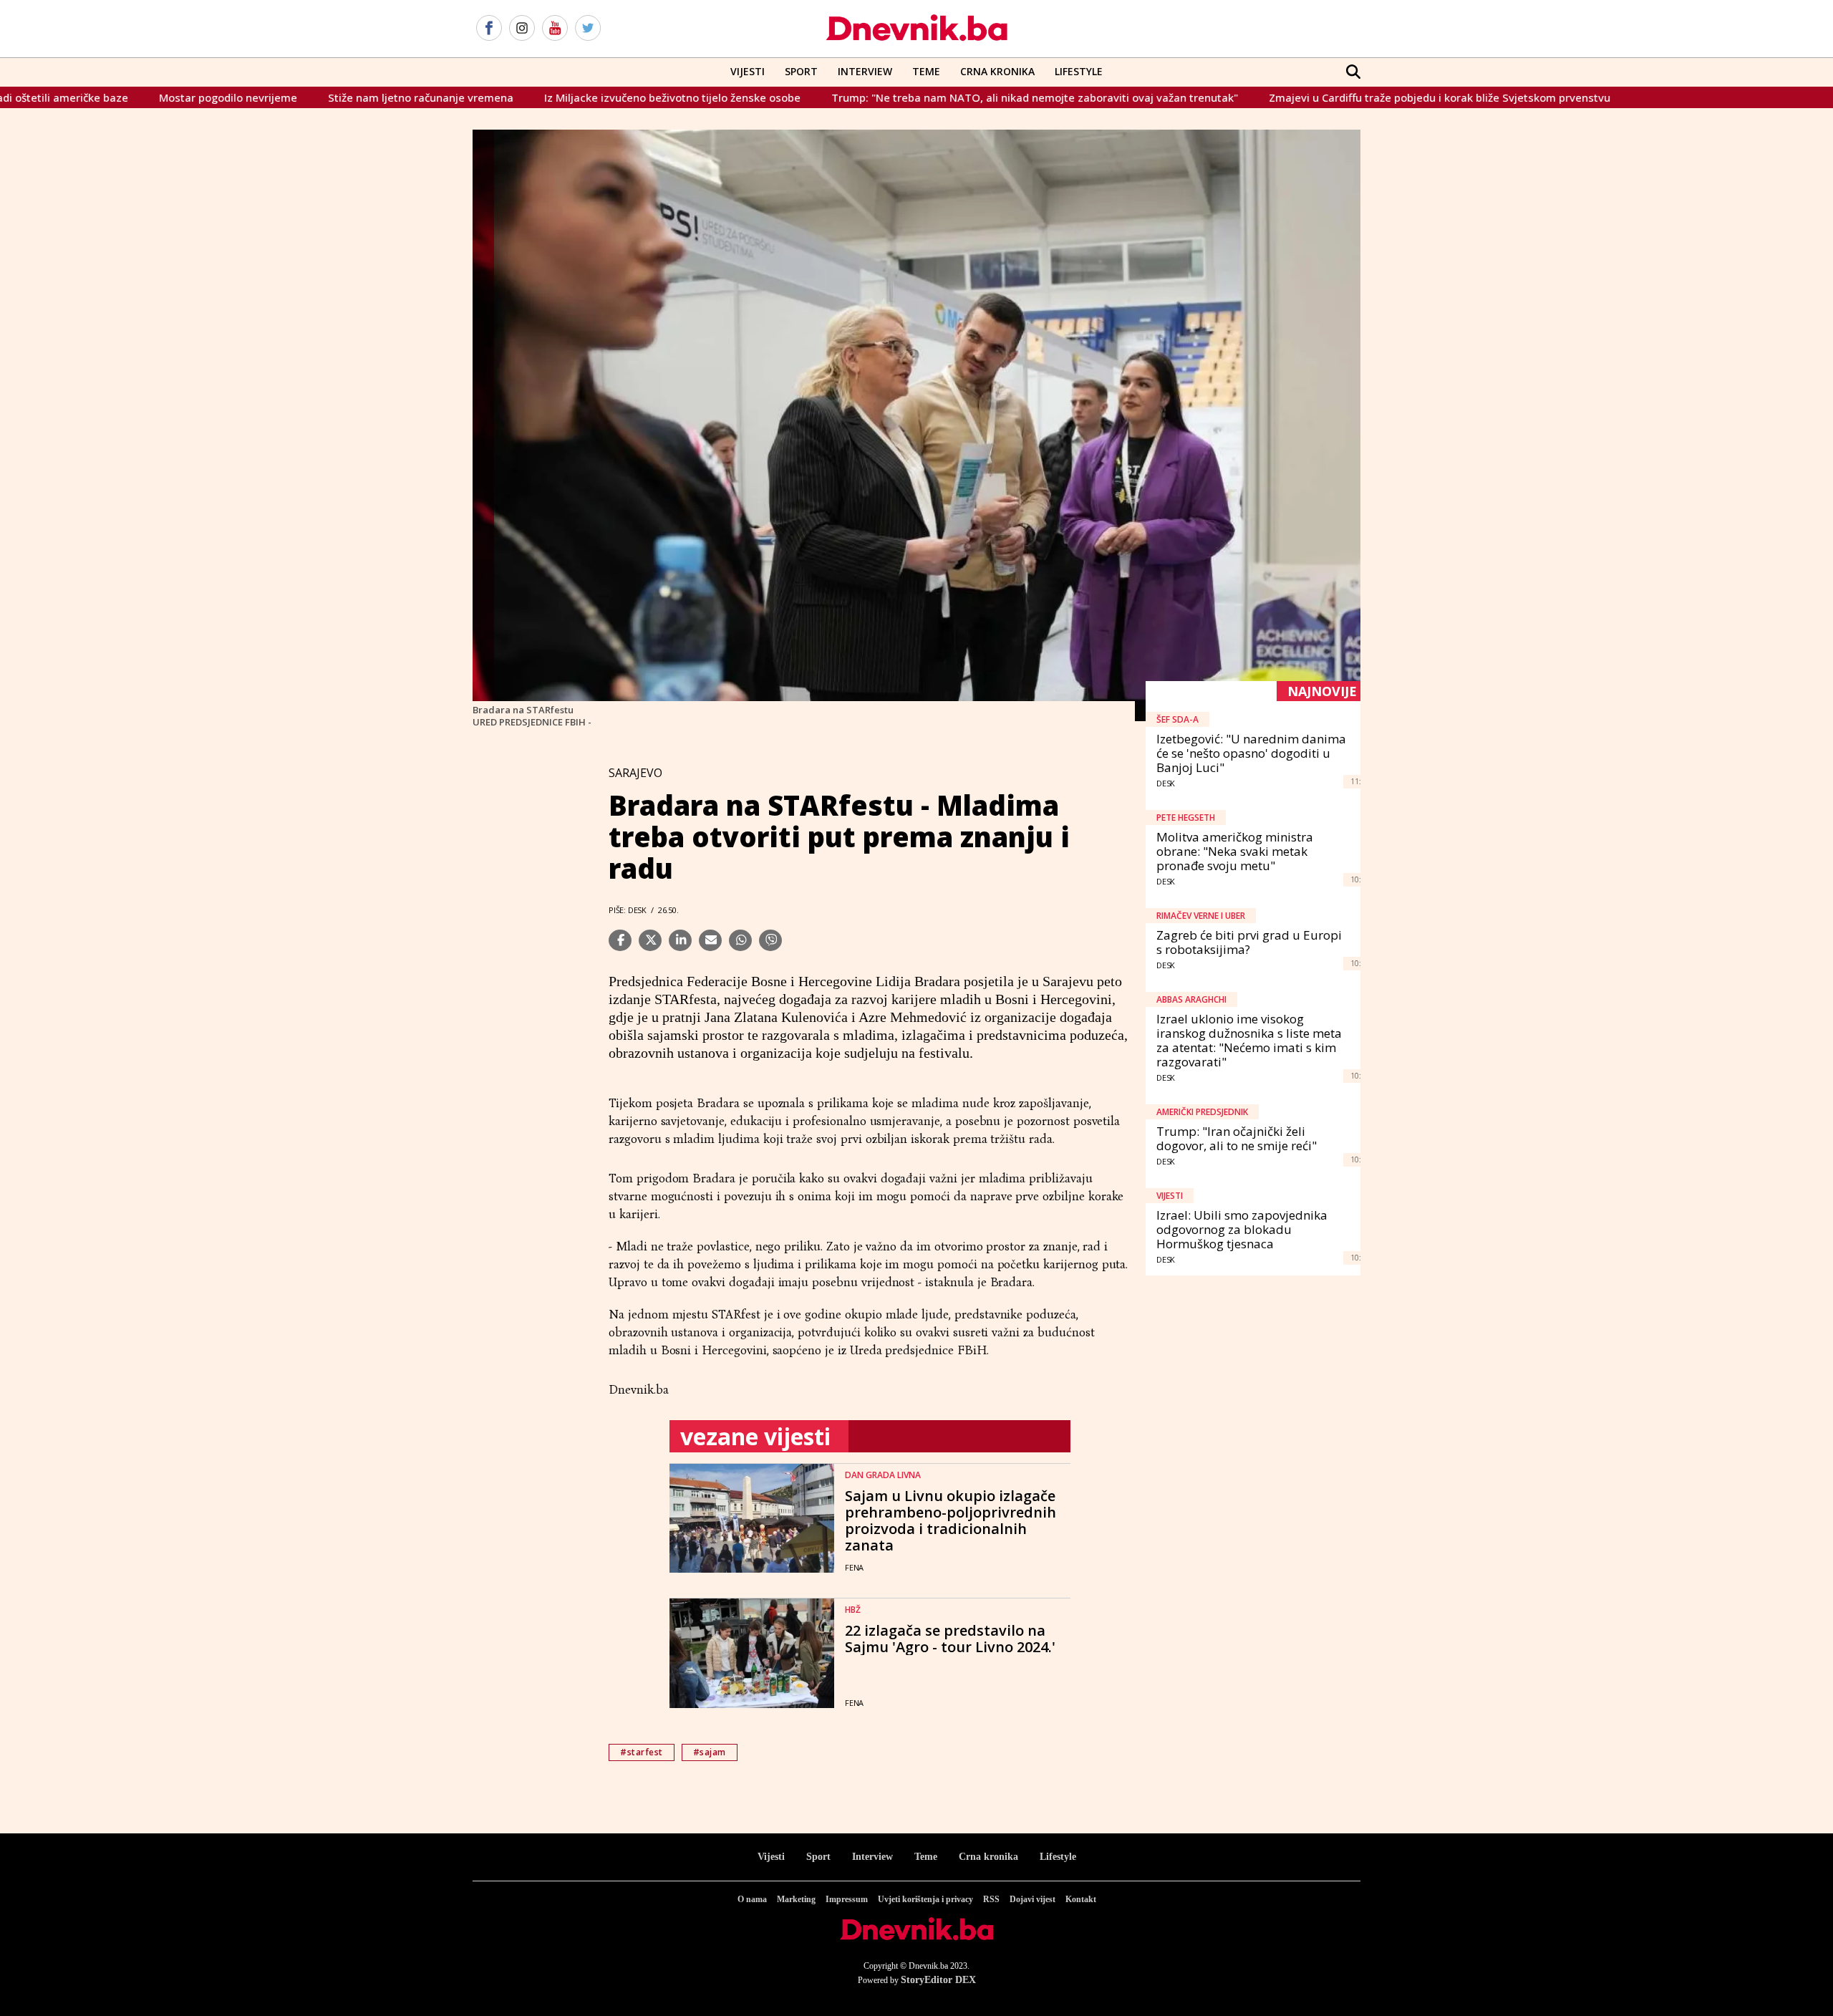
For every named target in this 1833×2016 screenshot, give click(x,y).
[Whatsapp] (740, 940)
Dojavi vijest (1032, 1899)
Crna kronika (988, 1857)
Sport (801, 71)
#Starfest (642, 1752)
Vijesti (748, 71)
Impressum (847, 1899)
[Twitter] (588, 29)
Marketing (796, 1899)
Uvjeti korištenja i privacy (925, 1899)
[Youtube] (555, 29)
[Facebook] (489, 29)
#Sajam (710, 1752)
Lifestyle (1079, 71)
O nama (752, 1899)
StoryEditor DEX (938, 1980)
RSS (991, 1899)
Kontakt (1081, 1899)
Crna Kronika (997, 71)
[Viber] (770, 940)
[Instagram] (522, 29)
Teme (926, 71)
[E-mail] (710, 940)
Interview (865, 71)
